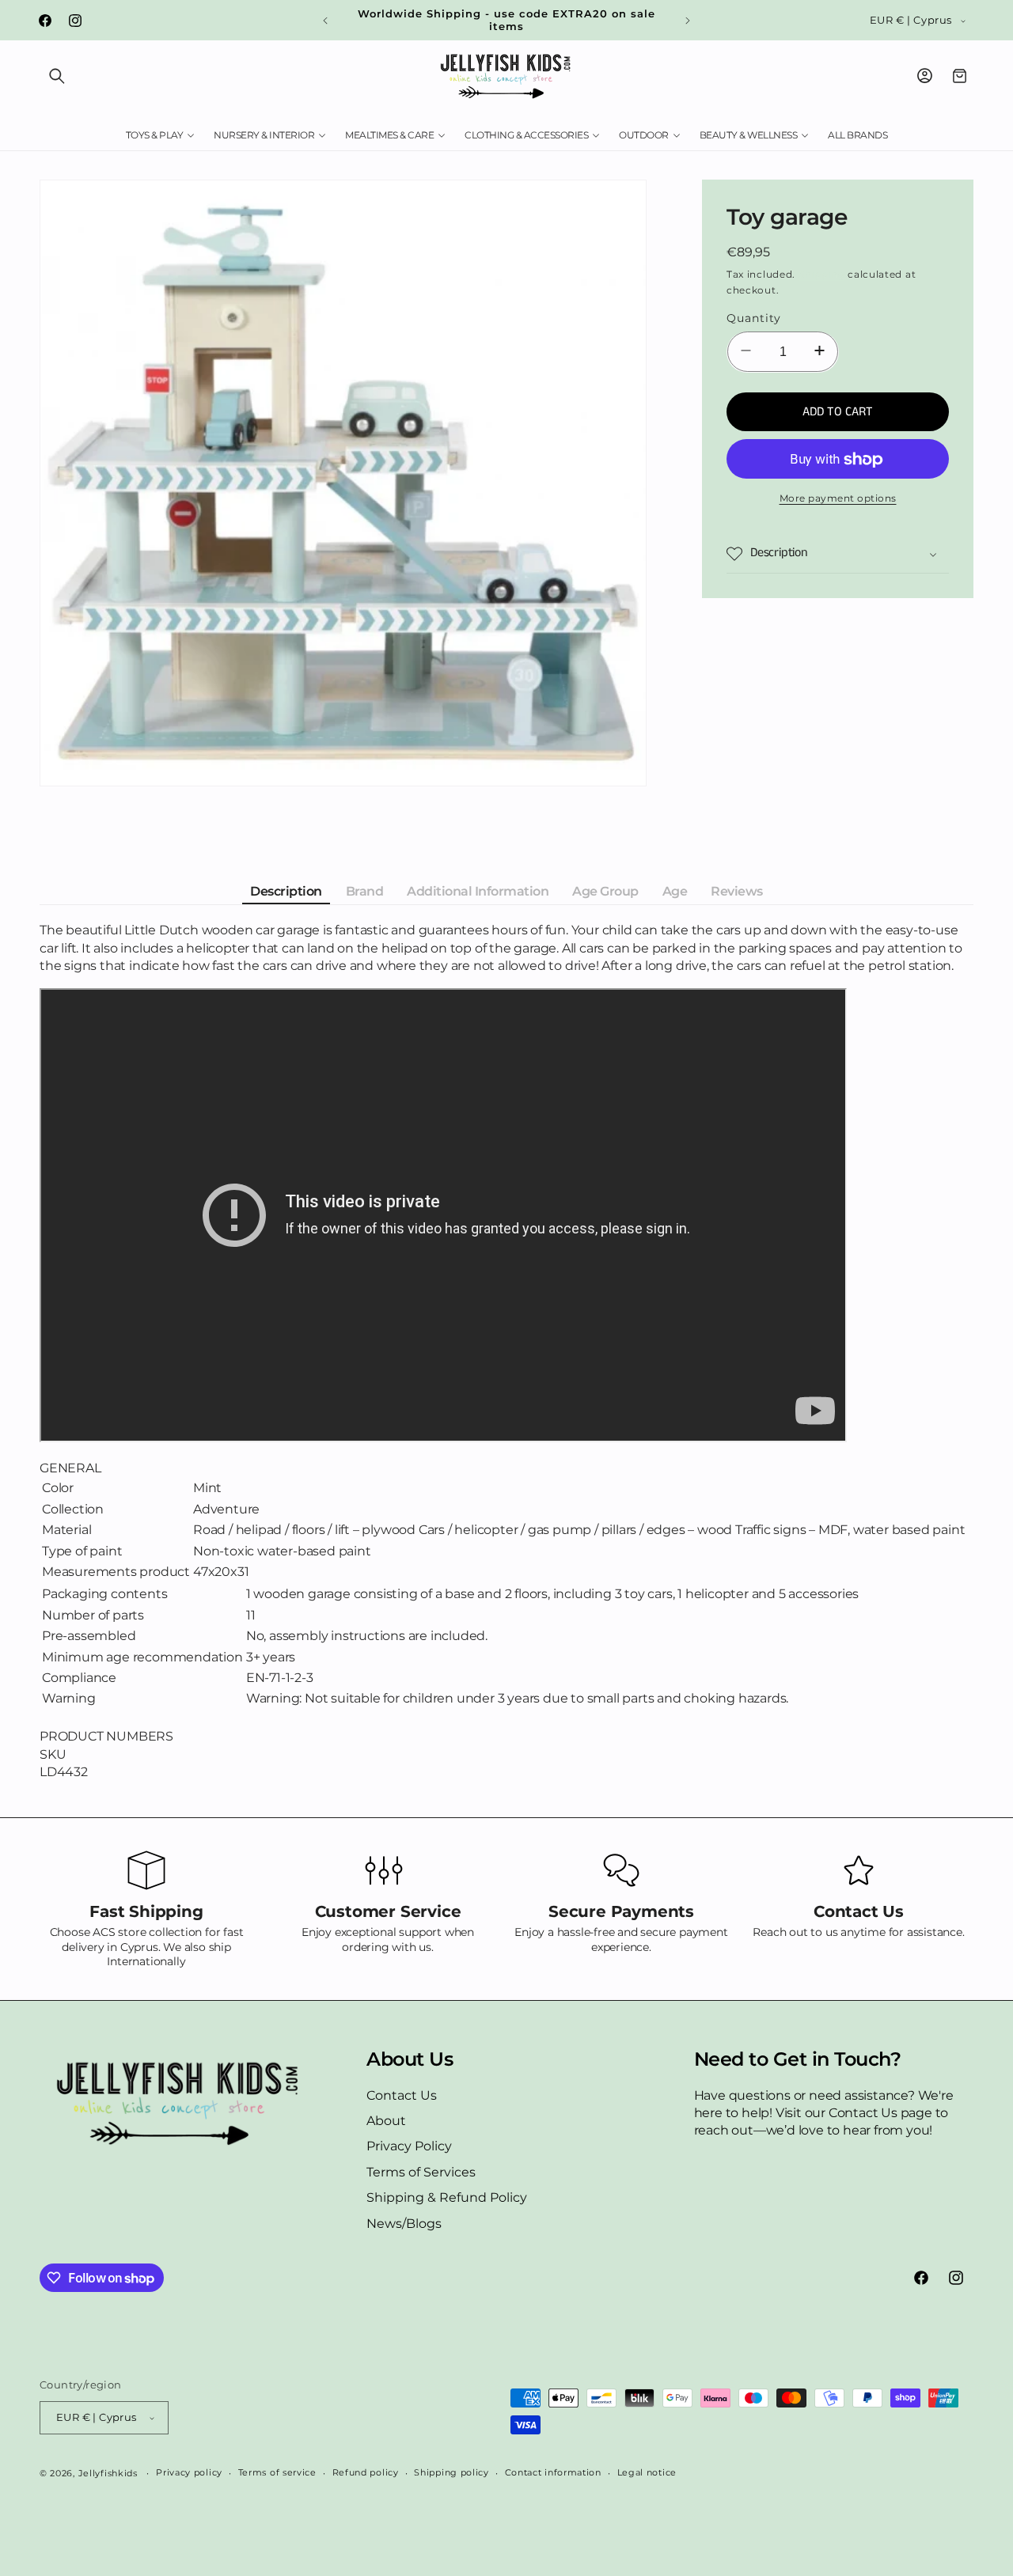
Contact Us (402, 2095)
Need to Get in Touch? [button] (798, 2059)
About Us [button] (410, 2059)
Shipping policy (451, 2472)
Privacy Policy (409, 2147)
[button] (57, 76)
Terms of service (277, 2472)
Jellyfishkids (108, 2473)
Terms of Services (421, 2172)
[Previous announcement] (325, 21)
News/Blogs (404, 2224)
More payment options (838, 499)
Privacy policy (189, 2472)
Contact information (553, 2472)
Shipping (822, 274)
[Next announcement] (688, 21)
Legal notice (647, 2472)
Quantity (754, 319)
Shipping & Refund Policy (447, 2197)
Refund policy (366, 2472)
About (386, 2121)
